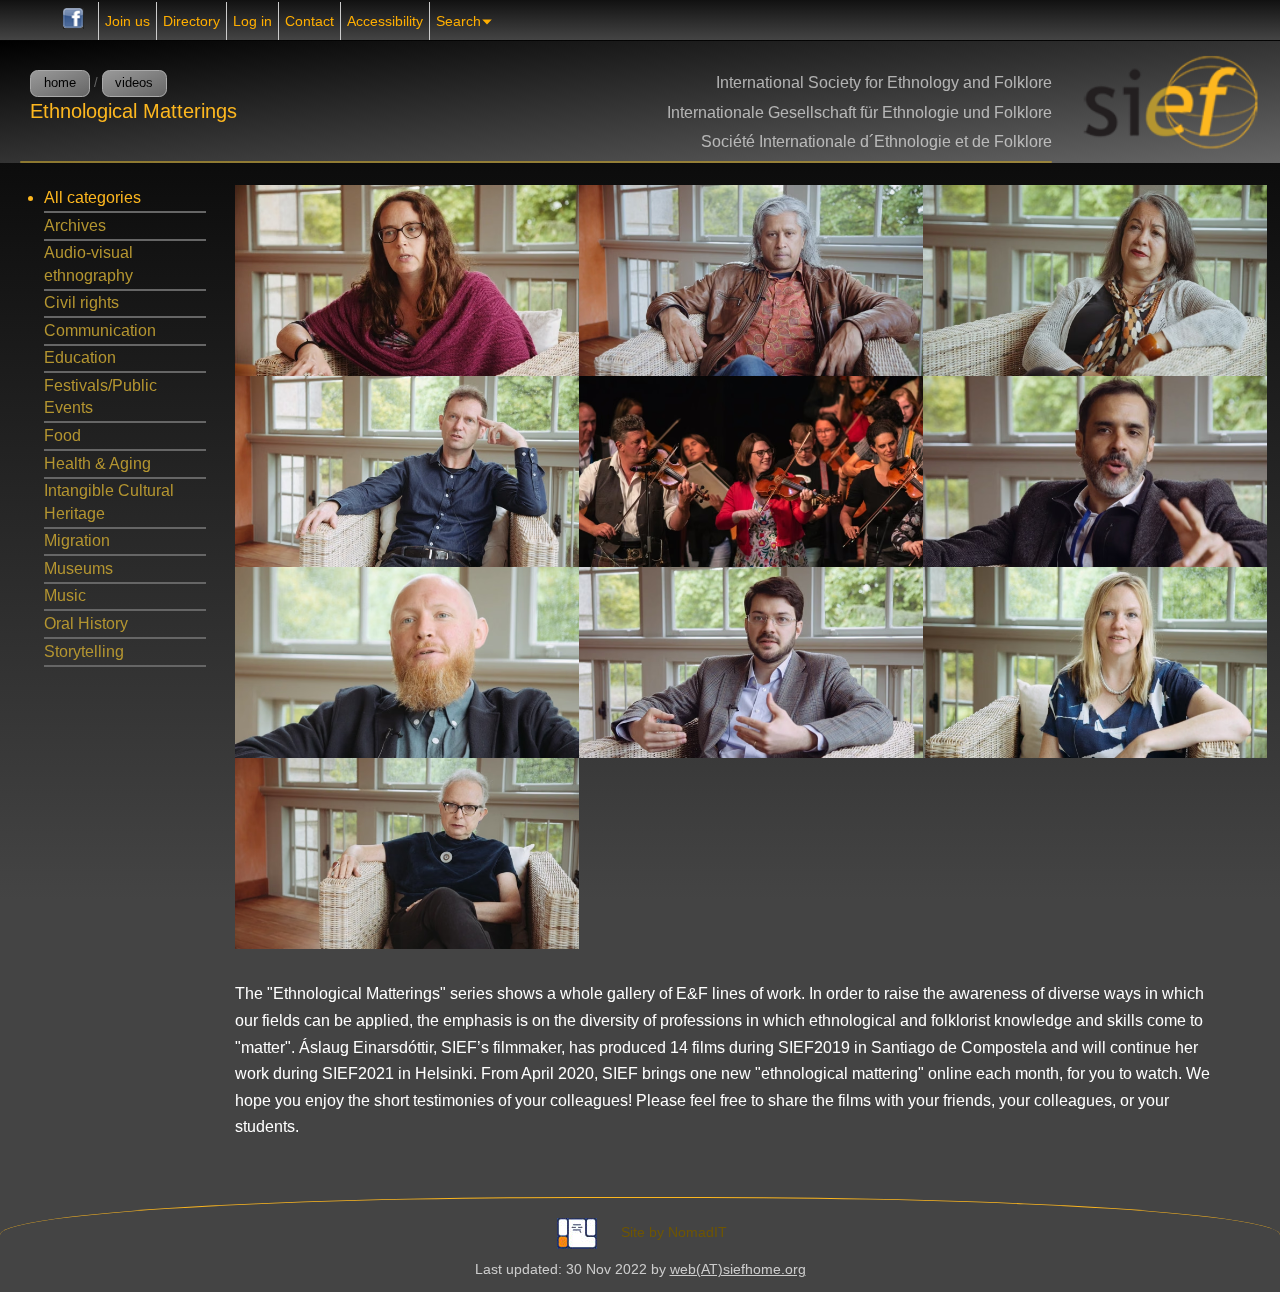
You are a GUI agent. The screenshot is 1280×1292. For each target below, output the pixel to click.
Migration (77, 540)
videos (134, 82)
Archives (75, 225)
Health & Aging (97, 463)
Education (80, 357)
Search (458, 21)
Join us (127, 21)
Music (65, 595)
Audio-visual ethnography (88, 263)
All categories (92, 197)
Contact (309, 21)
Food (62, 435)
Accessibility (385, 21)
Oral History (86, 623)
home (60, 82)
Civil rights (81, 302)
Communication (100, 330)
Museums (78, 568)
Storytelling (84, 651)
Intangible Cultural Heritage (109, 501)
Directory (191, 21)
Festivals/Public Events (100, 396)
